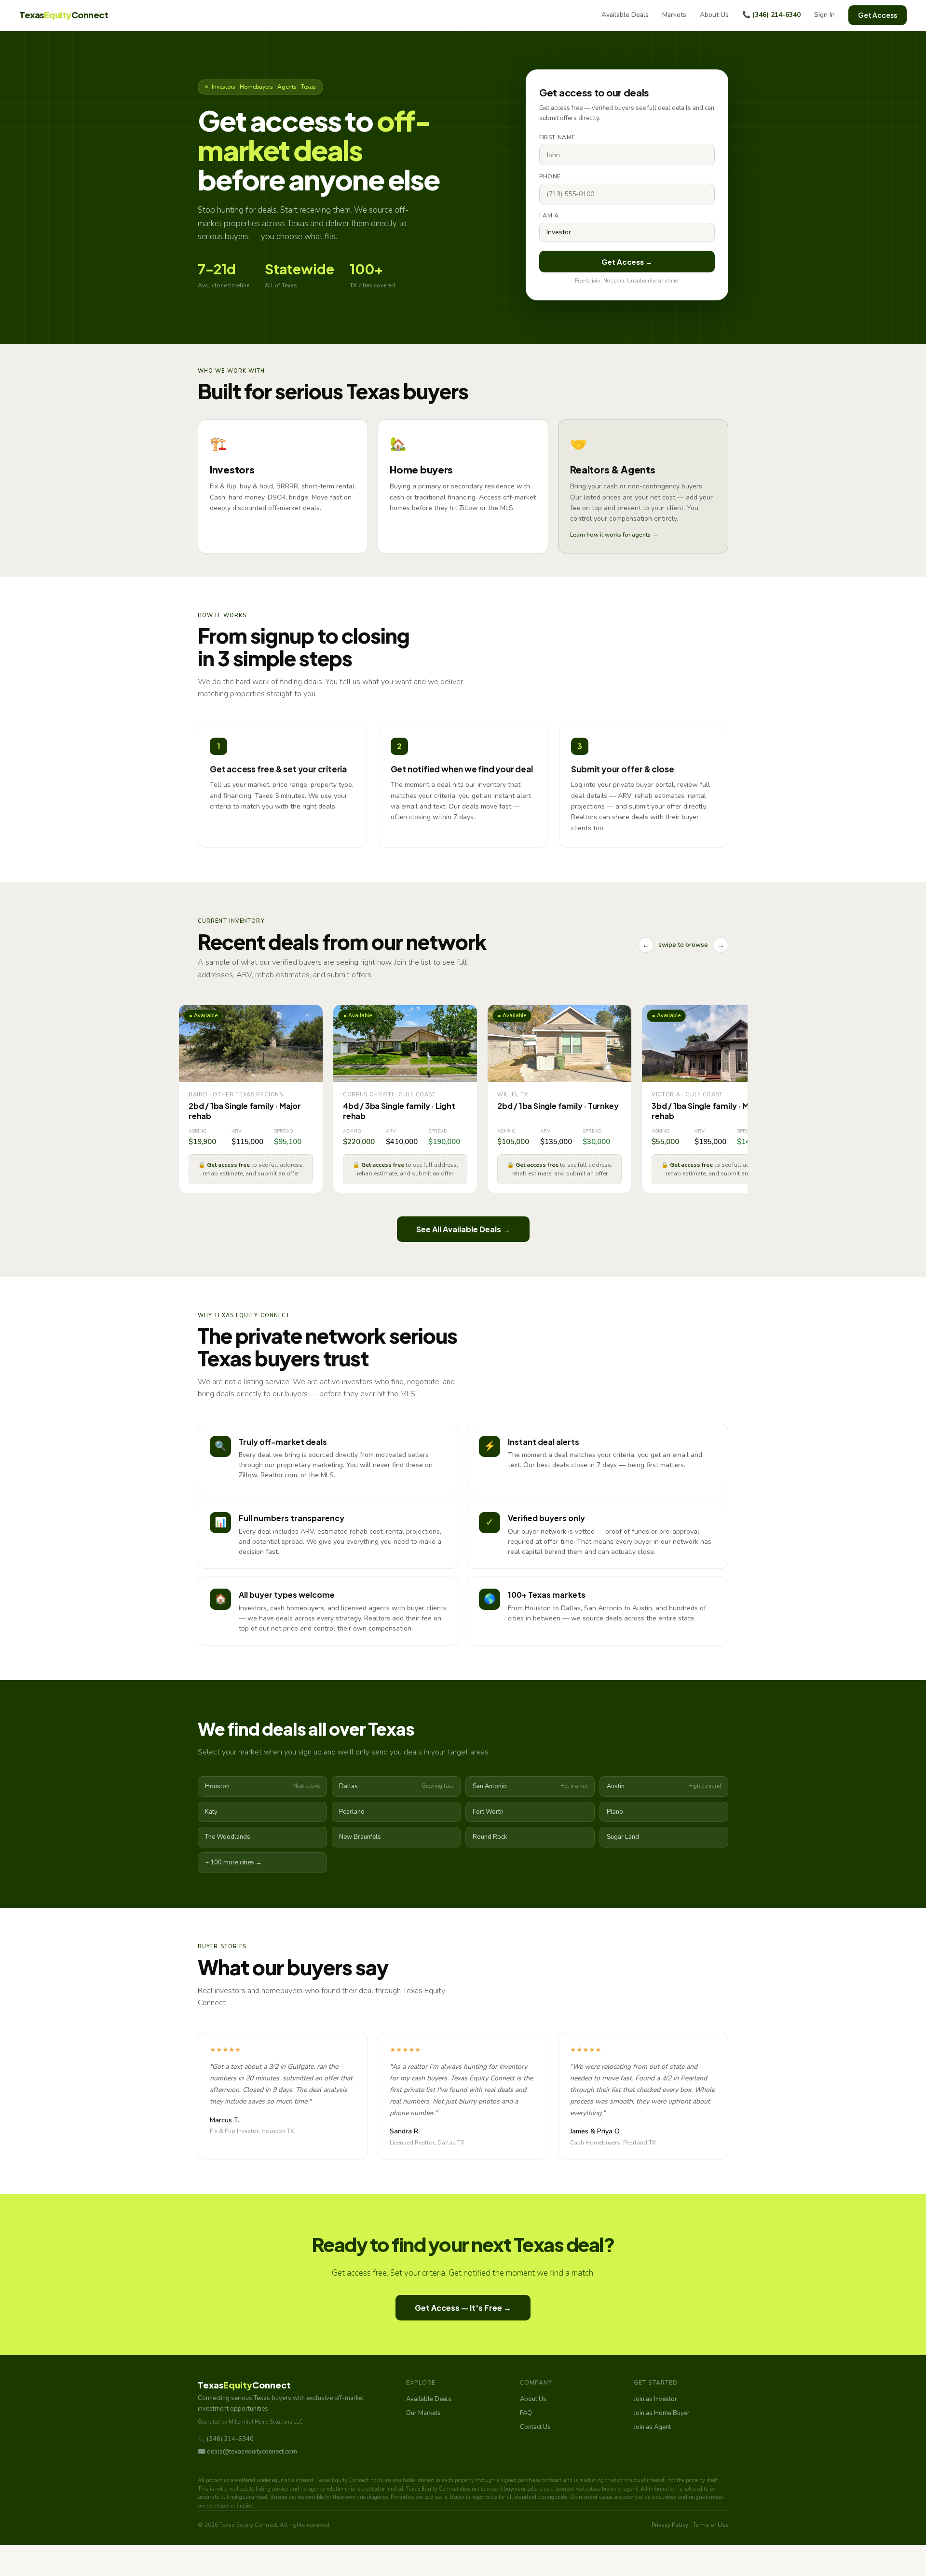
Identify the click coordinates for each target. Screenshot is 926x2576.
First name (557, 137)
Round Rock (490, 1837)
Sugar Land (623, 1837)
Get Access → (627, 262)
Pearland (352, 1812)
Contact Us (535, 2427)
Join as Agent (652, 2427)
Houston (262, 1786)
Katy (211, 1812)
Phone (550, 176)
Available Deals (625, 15)
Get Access (878, 15)
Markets (674, 15)
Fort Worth (488, 1812)
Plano (615, 1812)
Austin (664, 1786)
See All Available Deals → (463, 1229)
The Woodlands (228, 1837)
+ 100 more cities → (233, 1862)
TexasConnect (64, 15)
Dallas (396, 1786)
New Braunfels (360, 1837)
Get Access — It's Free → (463, 2308)
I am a (549, 216)
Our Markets (423, 2413)
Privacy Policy (670, 2525)
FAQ (526, 2413)
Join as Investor (655, 2399)
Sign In (824, 15)
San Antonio (530, 1786)
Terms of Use (710, 2525)
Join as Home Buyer (662, 2413)
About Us (714, 15)
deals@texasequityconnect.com (252, 2452)
